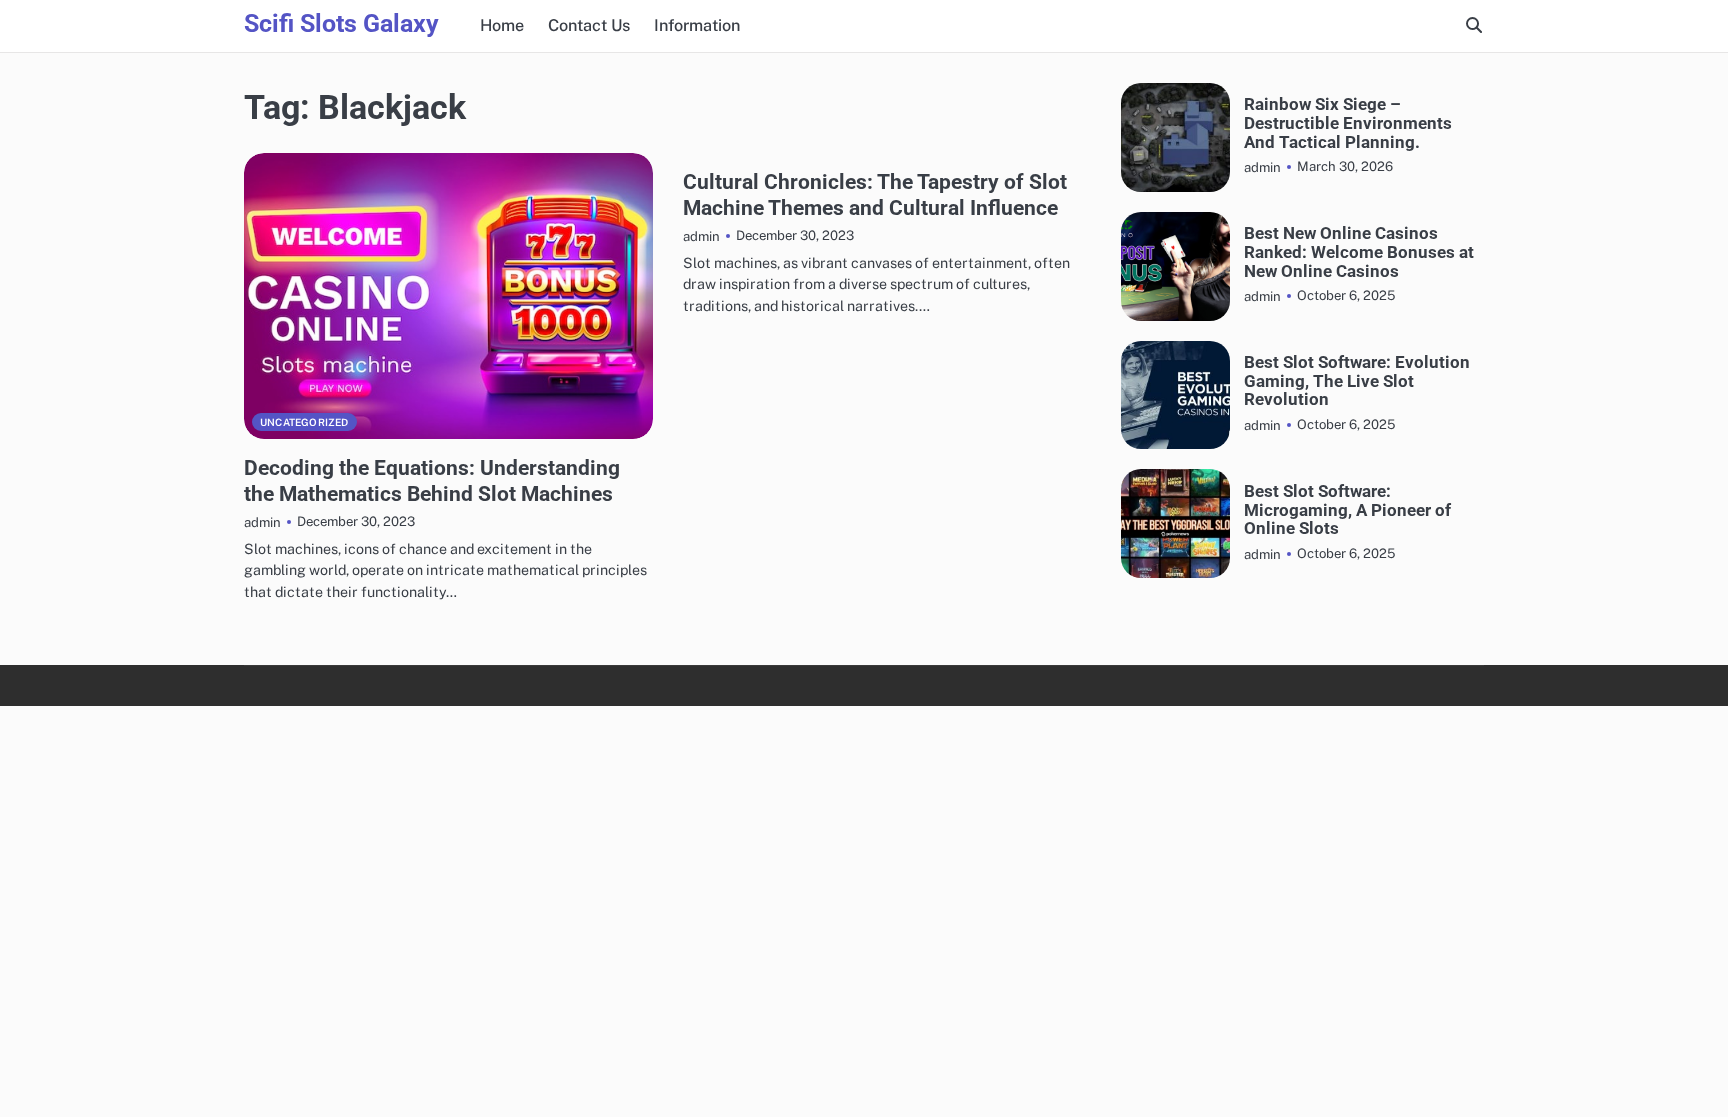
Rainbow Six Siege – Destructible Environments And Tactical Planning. (1348, 123)
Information (697, 25)
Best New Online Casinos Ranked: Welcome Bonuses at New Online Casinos (1359, 252)
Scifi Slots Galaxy (341, 23)
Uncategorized (304, 422)
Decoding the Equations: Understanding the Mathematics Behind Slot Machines (432, 480)
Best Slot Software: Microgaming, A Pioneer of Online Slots (1347, 510)
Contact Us (589, 25)
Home (502, 25)
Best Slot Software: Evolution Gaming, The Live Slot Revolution (1357, 381)
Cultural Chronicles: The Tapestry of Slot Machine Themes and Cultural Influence (875, 194)
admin (262, 522)
